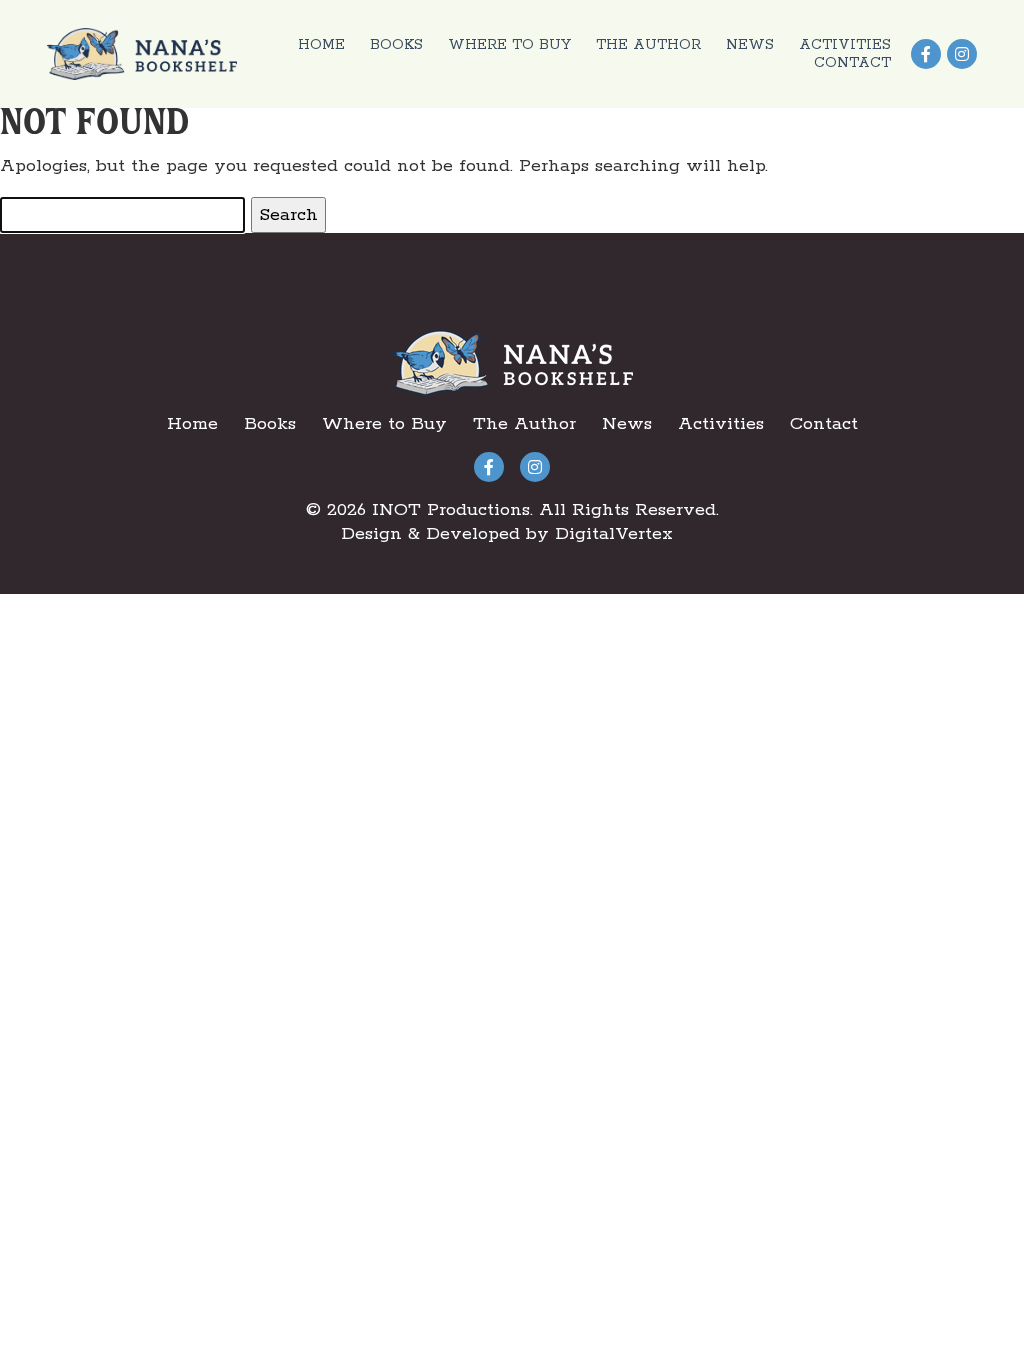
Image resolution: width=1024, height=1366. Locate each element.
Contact (852, 63)
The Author (648, 45)
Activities (845, 45)
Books (396, 45)
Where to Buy (509, 45)
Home (321, 45)
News (750, 45)
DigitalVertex (614, 534)
